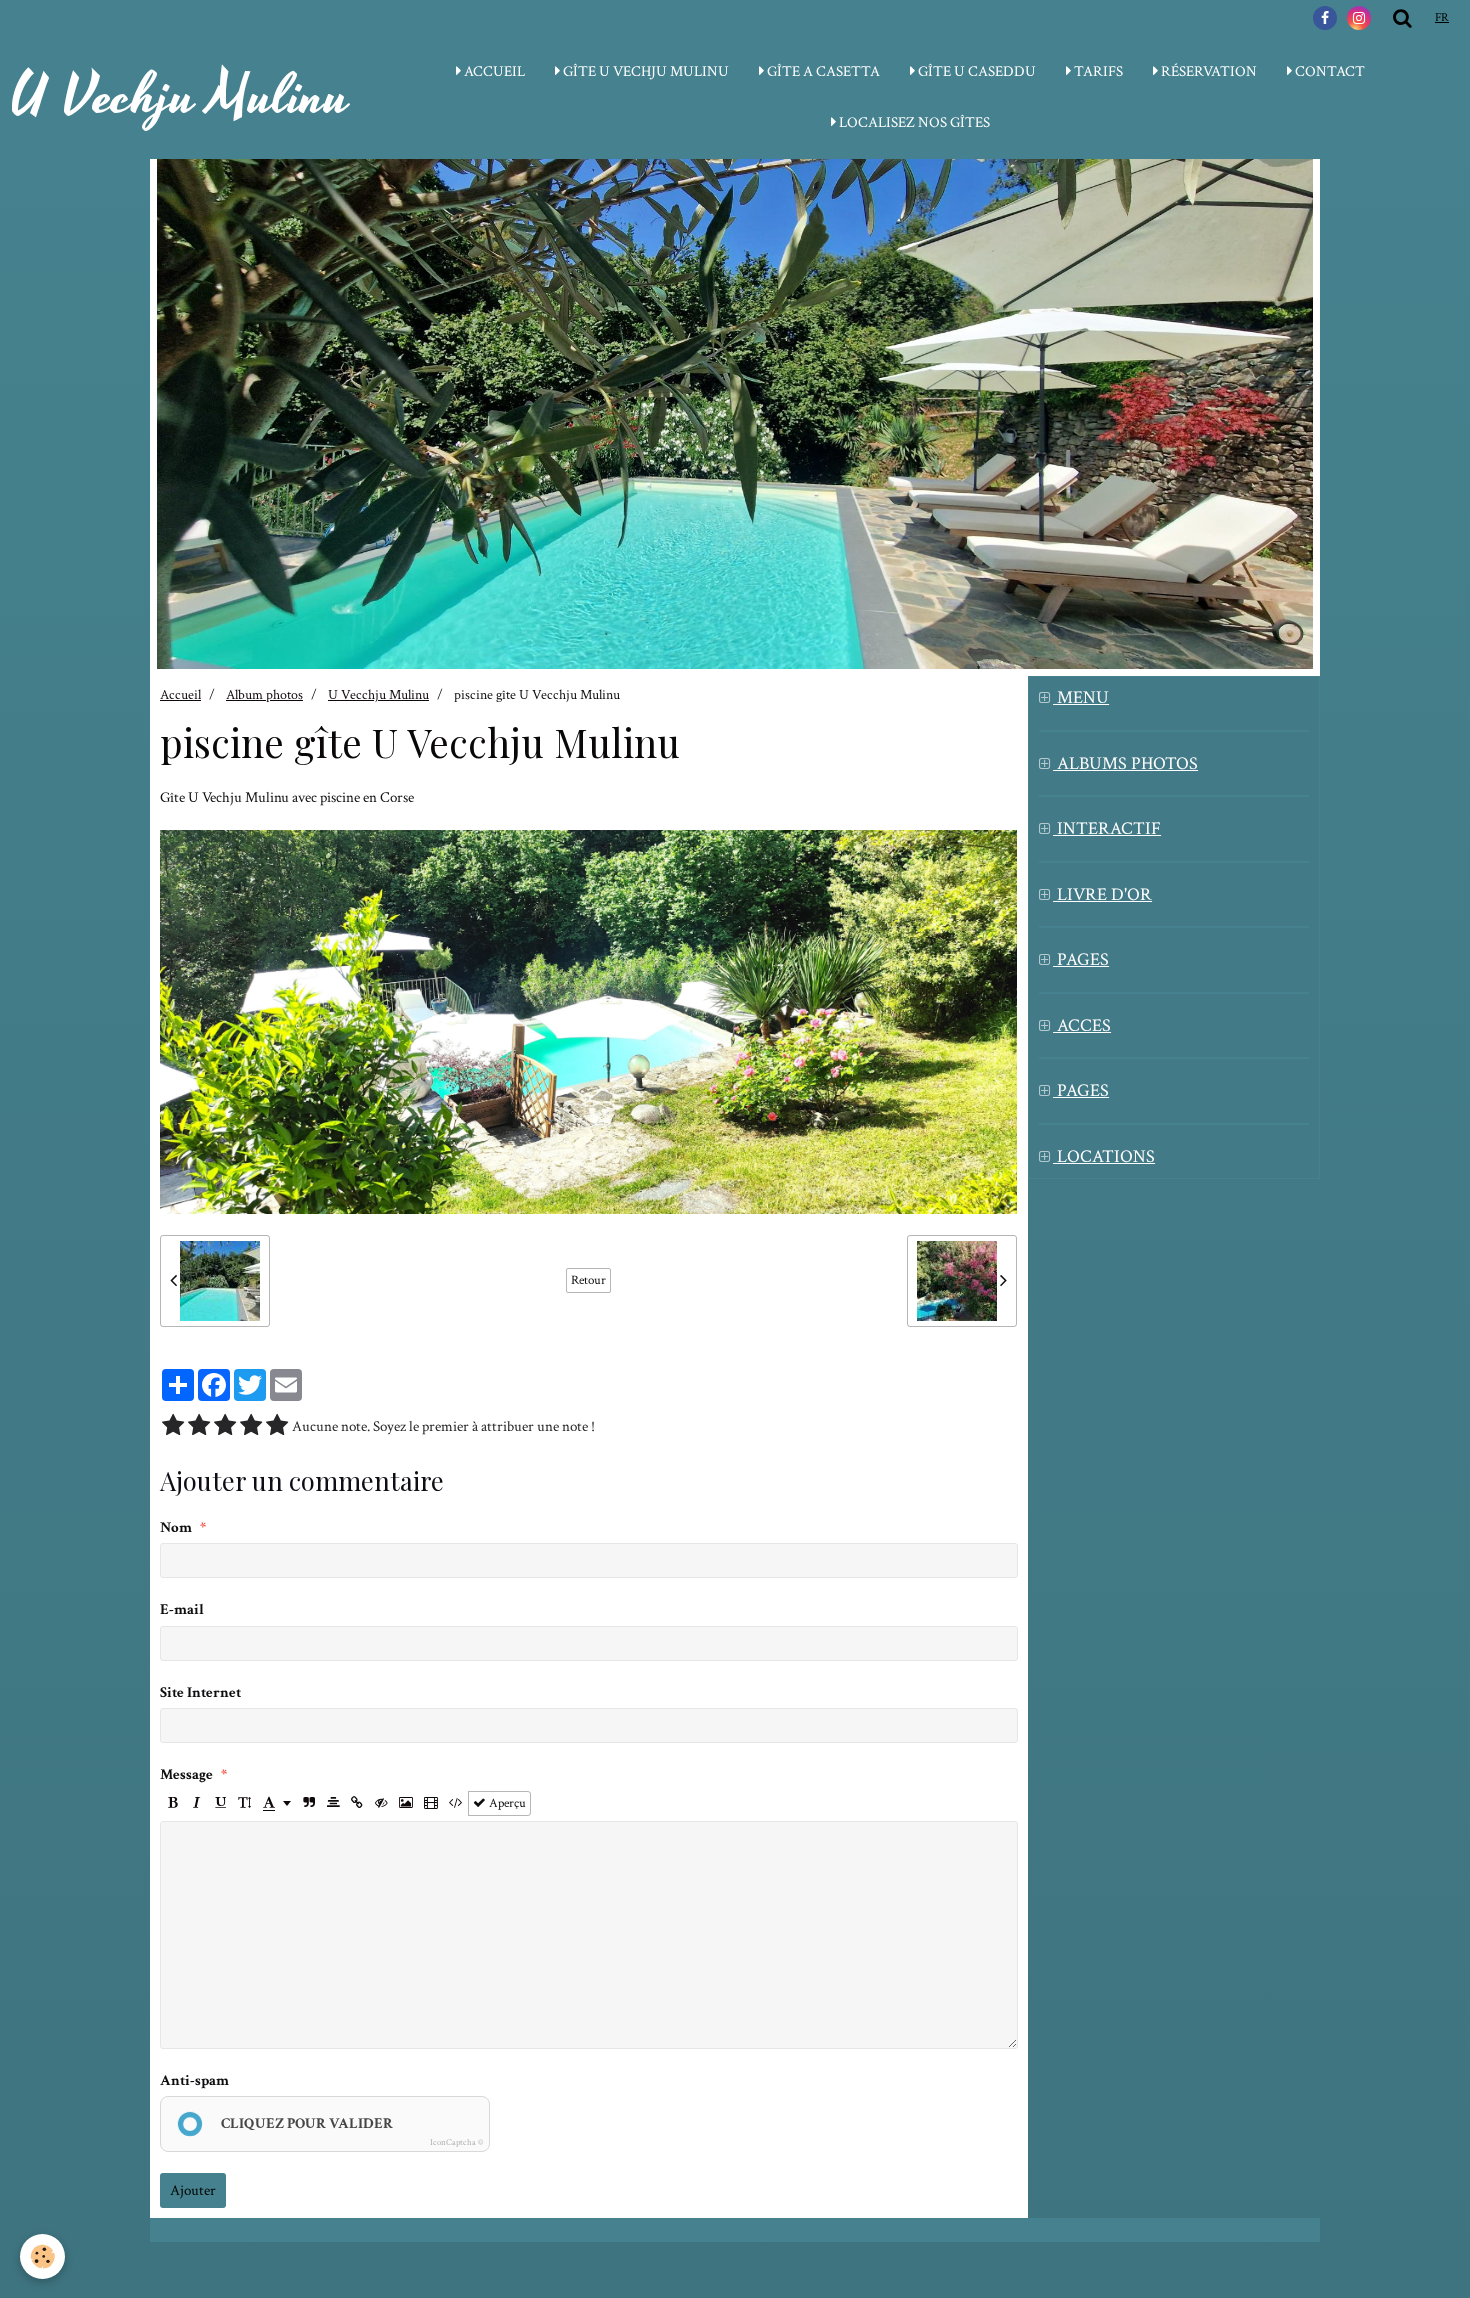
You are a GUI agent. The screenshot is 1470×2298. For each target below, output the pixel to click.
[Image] (406, 1803)
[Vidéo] (431, 1803)
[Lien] (357, 1803)
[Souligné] (220, 1803)
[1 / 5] (173, 1426)
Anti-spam (194, 2080)
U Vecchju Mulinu (378, 695)
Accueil (180, 695)
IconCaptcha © (456, 2142)
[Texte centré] (333, 1803)
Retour (588, 1280)
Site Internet (200, 1692)
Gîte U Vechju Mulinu (644, 71)
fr (1442, 17)
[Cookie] (42, 2256)
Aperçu (506, 1803)
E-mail (182, 1609)
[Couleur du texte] (277, 1803)
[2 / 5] (199, 1426)
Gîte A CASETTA (822, 71)
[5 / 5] (277, 1426)
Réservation (1207, 71)
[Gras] (172, 1803)
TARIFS (1097, 71)
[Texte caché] (381, 1803)
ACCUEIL (493, 71)
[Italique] (196, 1803)
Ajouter (193, 2190)
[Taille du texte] (244, 1803)
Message (186, 1774)
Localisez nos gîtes (913, 122)
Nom (176, 1527)
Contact (1328, 71)
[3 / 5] (225, 1426)
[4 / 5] (251, 1426)
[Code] (456, 1803)
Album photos (264, 695)
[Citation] (309, 1803)
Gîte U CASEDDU (975, 71)
